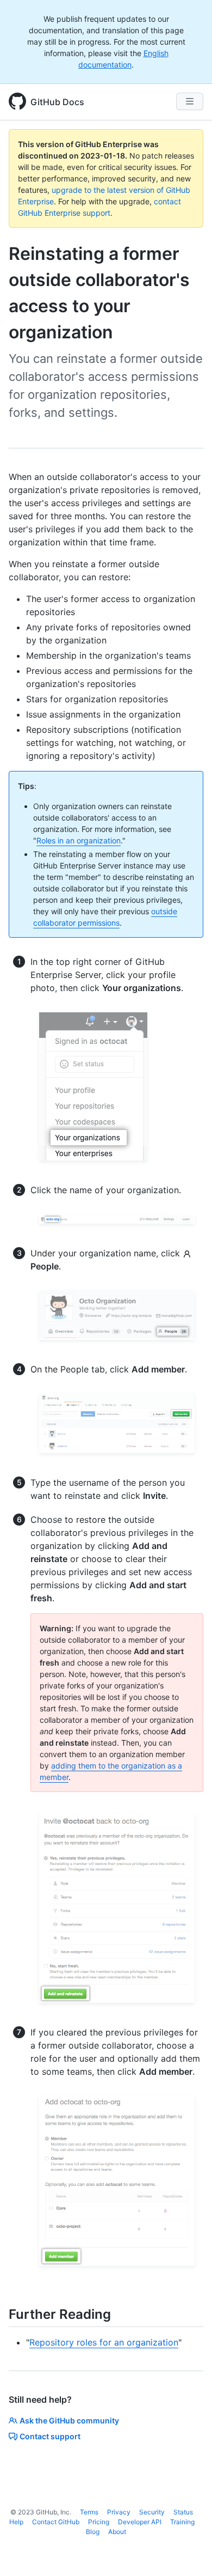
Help (16, 2522)
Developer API (140, 2522)
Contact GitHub (56, 2522)
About (117, 2532)
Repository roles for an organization (104, 2342)
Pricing (99, 2522)
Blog (93, 2532)
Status (183, 2512)
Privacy (119, 2512)
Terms (89, 2512)
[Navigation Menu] (190, 101)
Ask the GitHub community (69, 2420)
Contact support (50, 2436)
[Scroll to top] (188, 2552)
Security (152, 2512)
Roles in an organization (79, 840)
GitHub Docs (57, 102)
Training (182, 2522)
